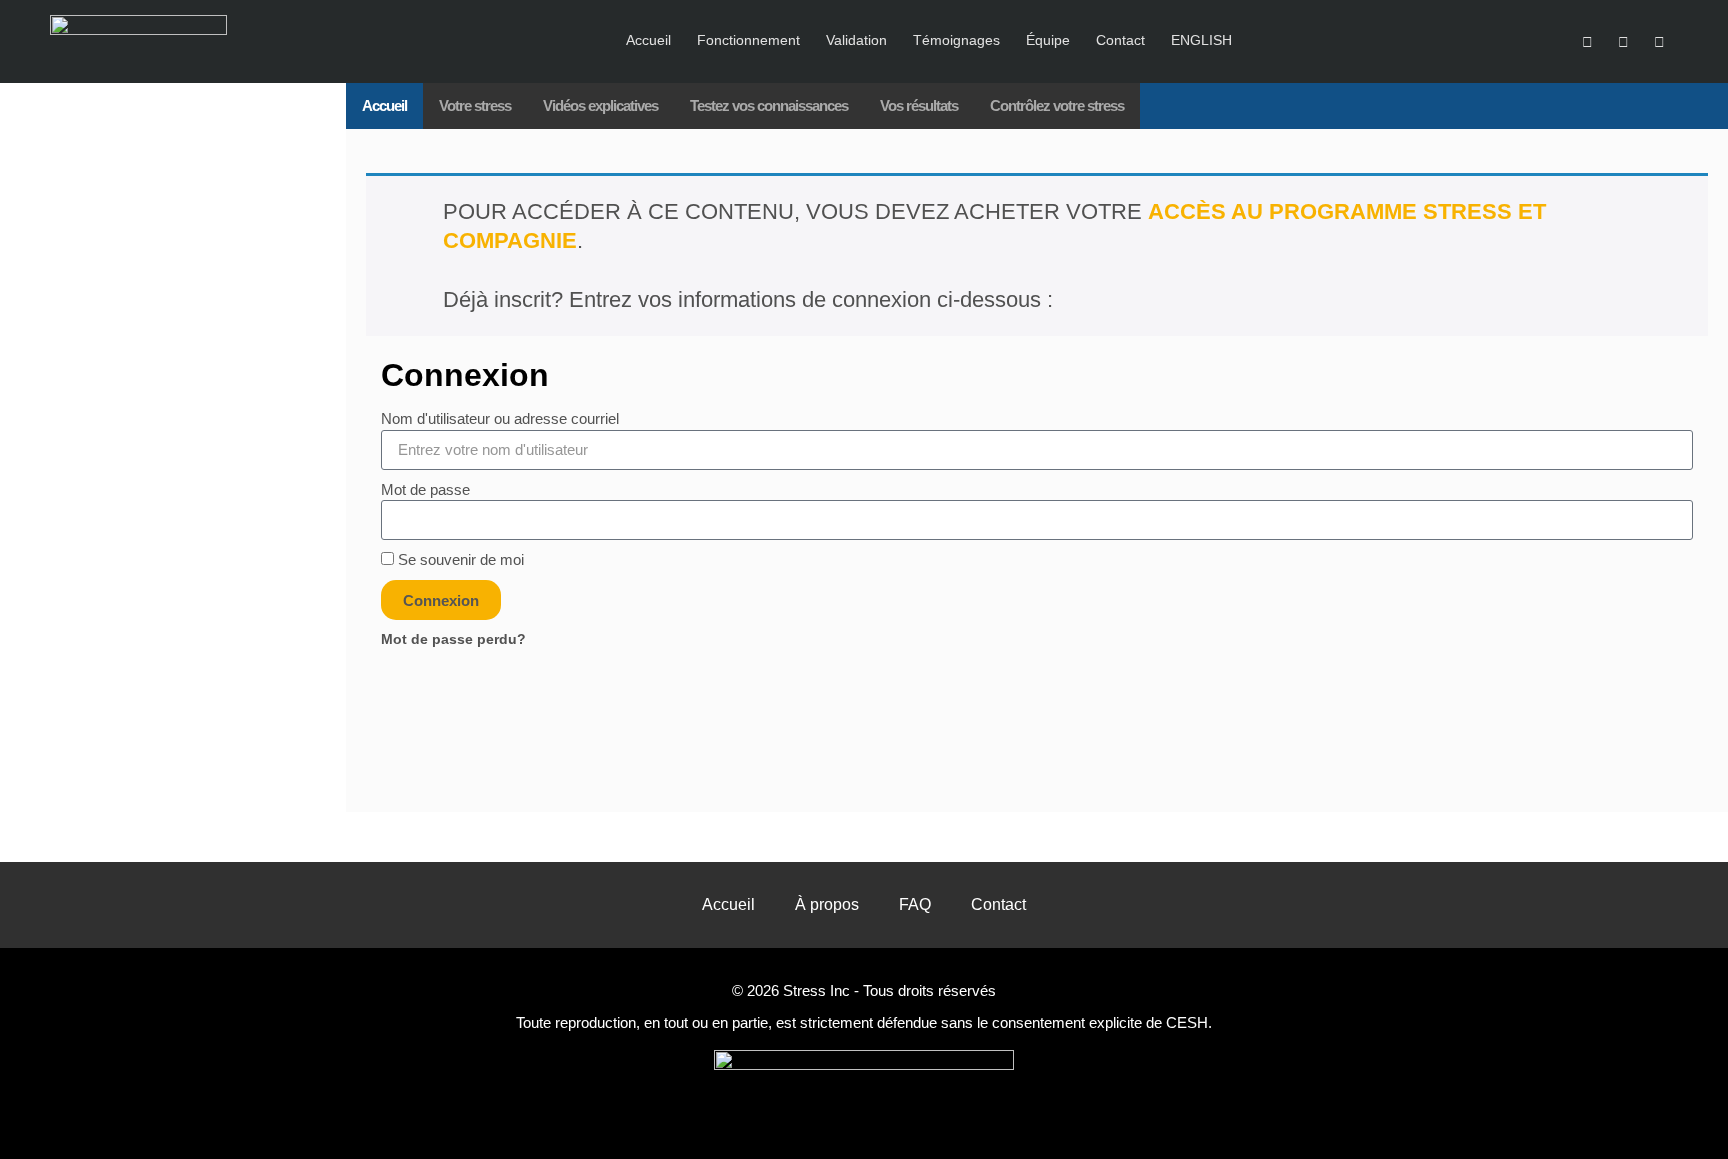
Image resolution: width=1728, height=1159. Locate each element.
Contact (1120, 40)
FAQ (915, 904)
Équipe (1048, 40)
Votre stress (475, 105)
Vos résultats (919, 105)
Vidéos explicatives (600, 105)
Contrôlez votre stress (1057, 105)
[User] (1623, 42)
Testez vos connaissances (769, 105)
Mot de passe (425, 489)
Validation (856, 40)
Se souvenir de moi (459, 559)
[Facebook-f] (1660, 42)
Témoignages (956, 40)
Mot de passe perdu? (453, 639)
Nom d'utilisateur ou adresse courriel (500, 418)
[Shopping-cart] (1587, 42)
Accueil (648, 40)
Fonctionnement (748, 40)
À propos (827, 904)
